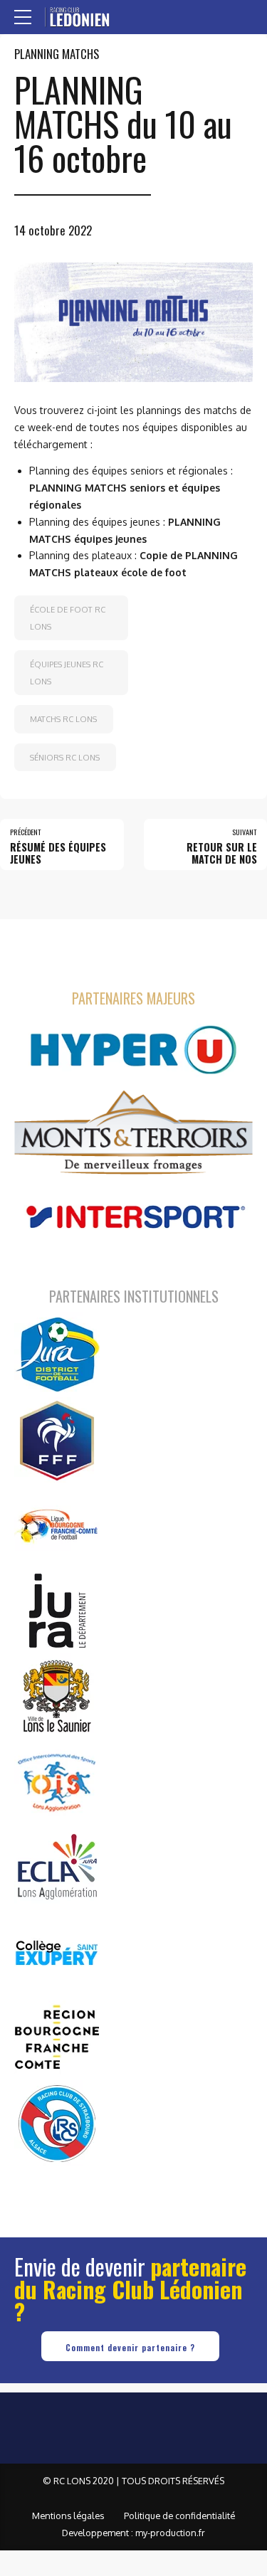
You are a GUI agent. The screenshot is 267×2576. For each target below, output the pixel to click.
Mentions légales (68, 2516)
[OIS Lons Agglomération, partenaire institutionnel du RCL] (57, 1781)
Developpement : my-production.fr (133, 2533)
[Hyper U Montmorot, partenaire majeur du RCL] (133, 1050)
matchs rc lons (63, 719)
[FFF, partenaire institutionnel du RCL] (57, 1440)
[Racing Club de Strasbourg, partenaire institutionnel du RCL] (57, 2123)
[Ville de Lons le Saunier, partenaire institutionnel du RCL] (57, 1696)
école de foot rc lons (68, 618)
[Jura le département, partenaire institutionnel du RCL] (57, 1611)
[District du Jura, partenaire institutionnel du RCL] (57, 1355)
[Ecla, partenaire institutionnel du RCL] (57, 1867)
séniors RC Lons (65, 757)
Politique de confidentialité (179, 2516)
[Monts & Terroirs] (133, 1134)
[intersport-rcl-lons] (133, 1218)
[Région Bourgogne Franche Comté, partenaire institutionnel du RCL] (57, 2037)
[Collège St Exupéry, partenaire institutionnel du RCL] (57, 1952)
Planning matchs (57, 54)
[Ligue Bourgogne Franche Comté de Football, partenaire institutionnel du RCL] (57, 1525)
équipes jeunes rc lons (67, 673)
